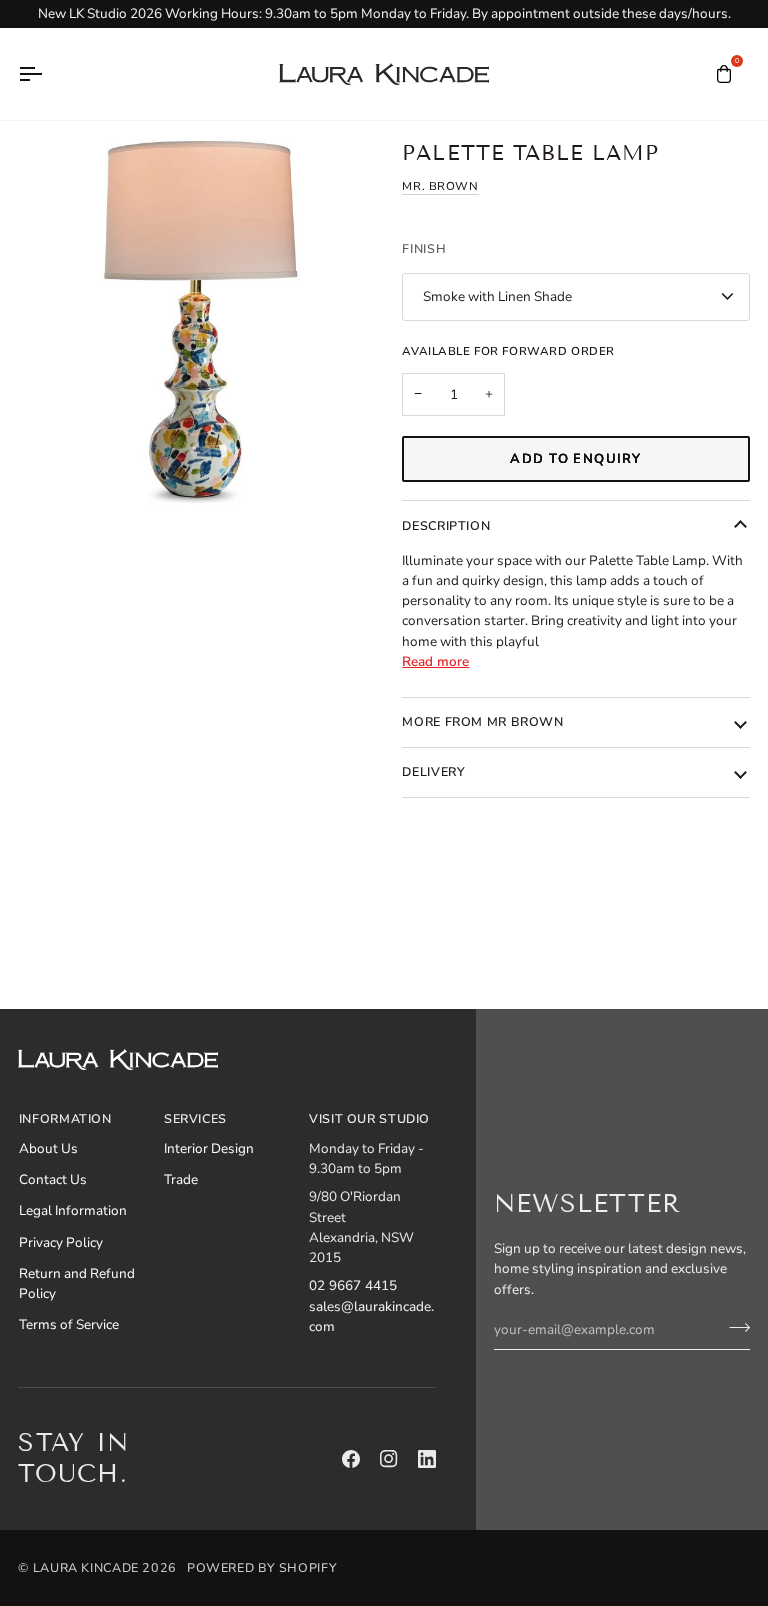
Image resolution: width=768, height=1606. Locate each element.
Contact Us (53, 1179)
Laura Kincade (86, 1567)
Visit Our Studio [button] (369, 1118)
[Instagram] (389, 1459)
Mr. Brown (440, 186)
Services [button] (195, 1118)
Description (446, 525)
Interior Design (209, 1148)
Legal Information (73, 1210)
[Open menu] (48, 74)
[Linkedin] (427, 1459)
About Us (48, 1148)
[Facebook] (351, 1459)
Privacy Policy (61, 1242)
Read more (435, 661)
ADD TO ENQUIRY (575, 459)
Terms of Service (69, 1324)
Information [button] (65, 1118)
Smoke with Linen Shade (497, 296)
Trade (181, 1179)
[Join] (733, 1327)
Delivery (433, 771)
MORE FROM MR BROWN (482, 721)
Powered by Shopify (262, 1567)
